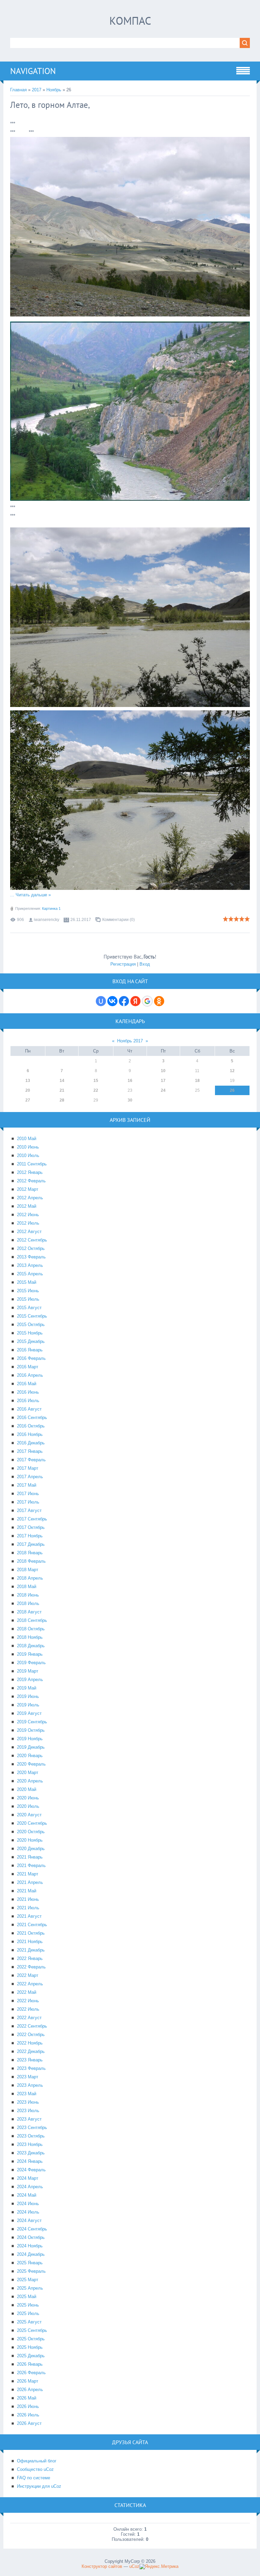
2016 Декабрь (31, 1443)
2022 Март (28, 1975)
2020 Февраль (31, 1764)
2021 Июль (28, 1908)
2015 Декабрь (31, 1341)
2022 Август (29, 2018)
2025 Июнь (28, 2305)
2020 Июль (28, 1806)
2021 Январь (30, 1857)
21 (62, 1090)
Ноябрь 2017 (130, 1041)
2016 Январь (30, 1350)
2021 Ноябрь (30, 1942)
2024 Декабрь (31, 2254)
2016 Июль (28, 1401)
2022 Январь (30, 1958)
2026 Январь (30, 2364)
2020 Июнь (28, 1798)
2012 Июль (28, 1223)
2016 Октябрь (31, 1426)
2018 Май (27, 1587)
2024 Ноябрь (30, 2246)
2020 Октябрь (31, 1832)
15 (96, 1081)
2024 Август (29, 2220)
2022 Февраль (31, 1967)
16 (130, 1081)
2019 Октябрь (31, 1730)
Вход (145, 964)
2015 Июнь (28, 1291)
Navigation (33, 71)
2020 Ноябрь (30, 1840)
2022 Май (27, 1992)
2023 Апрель (30, 2085)
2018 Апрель (30, 1578)
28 (62, 1100)
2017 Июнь (28, 1494)
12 (232, 1071)
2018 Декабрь (31, 1646)
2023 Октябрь (31, 2136)
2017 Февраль (31, 1460)
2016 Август (29, 1409)
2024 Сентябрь (32, 2229)
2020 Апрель (30, 1781)
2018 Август (29, 1612)
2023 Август (29, 2119)
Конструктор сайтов (102, 2566)
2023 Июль (28, 2111)
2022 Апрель (30, 1984)
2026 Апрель (30, 2390)
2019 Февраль (31, 1663)
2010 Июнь (28, 1147)
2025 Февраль (31, 2271)
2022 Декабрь (31, 2051)
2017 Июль (28, 1502)
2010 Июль (28, 1155)
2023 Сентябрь (32, 2128)
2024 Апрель (30, 2187)
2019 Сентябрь (32, 1722)
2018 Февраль (31, 1561)
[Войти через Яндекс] (135, 1001)
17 (163, 1081)
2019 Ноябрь (30, 1739)
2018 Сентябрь (32, 1620)
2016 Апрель (30, 1375)
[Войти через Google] (147, 1001)
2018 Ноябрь (30, 1637)
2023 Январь (30, 2060)
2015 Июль (28, 1299)
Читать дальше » (33, 895)
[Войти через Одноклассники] (159, 1001)
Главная (18, 90)
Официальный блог (37, 2461)
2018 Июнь (28, 1595)
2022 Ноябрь (30, 2043)
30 (130, 1100)
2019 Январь (30, 1654)
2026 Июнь (28, 2406)
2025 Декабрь (31, 2356)
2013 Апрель (30, 1265)
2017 (37, 90)
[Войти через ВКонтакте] (112, 1001)
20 (28, 1090)
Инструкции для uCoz (39, 2486)
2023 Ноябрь (30, 2144)
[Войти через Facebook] (124, 1001)
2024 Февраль (31, 2170)
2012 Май (27, 1206)
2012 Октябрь (31, 1248)
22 (96, 1090)
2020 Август (29, 1815)
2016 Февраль (31, 1358)
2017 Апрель (30, 1477)
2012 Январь (30, 1172)
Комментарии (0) (118, 920)
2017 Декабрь (31, 1544)
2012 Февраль (31, 1181)
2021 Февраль (31, 1865)
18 (197, 1081)
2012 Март (28, 1189)
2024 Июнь (28, 2204)
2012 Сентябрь (32, 1240)
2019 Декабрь (31, 1747)
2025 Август (29, 2322)
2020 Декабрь (31, 1849)
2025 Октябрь (31, 2339)
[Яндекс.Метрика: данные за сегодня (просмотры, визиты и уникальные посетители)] (159, 2567)
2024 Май (27, 2195)
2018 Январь (30, 1553)
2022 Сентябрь (32, 2026)
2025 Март (28, 2280)
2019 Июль (28, 1705)
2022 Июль (28, 2009)
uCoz (134, 2566)
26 (232, 1090)
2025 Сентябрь (32, 2330)
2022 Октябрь (31, 2035)
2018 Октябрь (31, 1629)
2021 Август (29, 1916)
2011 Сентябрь (32, 1164)
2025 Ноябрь (30, 2347)
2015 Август (29, 1308)
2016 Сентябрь (32, 1417)
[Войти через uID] (101, 1001)
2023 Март (28, 2077)
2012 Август (29, 1232)
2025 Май (27, 2297)
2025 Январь (30, 2263)
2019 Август (29, 1713)
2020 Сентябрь (32, 1823)
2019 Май (27, 1688)
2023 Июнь (28, 2102)
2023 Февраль (31, 2068)
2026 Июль (28, 2415)
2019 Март (28, 1671)
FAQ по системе (34, 2478)
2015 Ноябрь (30, 1333)
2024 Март (28, 2178)
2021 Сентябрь (32, 1925)
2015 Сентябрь (32, 1316)
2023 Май (27, 2094)
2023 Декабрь (31, 2153)
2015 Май (27, 1282)
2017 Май (27, 1485)
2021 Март (28, 1874)
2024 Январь (30, 2161)
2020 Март (28, 1773)
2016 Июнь (28, 1392)
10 (163, 1071)
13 (28, 1081)
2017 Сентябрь (32, 1519)
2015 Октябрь (31, 1325)
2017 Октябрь (31, 1527)
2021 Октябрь (31, 1933)
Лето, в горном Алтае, (50, 105)
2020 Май (27, 1789)
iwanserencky (47, 920)
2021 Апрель (30, 1882)
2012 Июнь (28, 1215)
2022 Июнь (28, 2001)
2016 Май (27, 1384)
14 (62, 1081)
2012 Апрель (30, 1198)
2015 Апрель (30, 1274)
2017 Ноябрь (30, 1536)
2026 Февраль (31, 2373)
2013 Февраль (31, 1257)
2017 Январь (30, 1451)
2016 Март (28, 1367)
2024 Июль (28, 2212)
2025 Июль (28, 2313)
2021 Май (27, 1891)
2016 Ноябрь (30, 1434)
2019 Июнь (28, 1696)
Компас (130, 21)
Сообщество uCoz (35, 2469)
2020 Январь (30, 1756)
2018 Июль (28, 1603)
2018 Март (28, 1570)
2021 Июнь (28, 1899)
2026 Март (28, 2381)
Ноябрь (54, 90)
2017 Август (29, 1510)
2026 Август (29, 2423)
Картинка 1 (51, 908)
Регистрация (123, 964)
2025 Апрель (30, 2288)
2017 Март (28, 1468)
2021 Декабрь (31, 1950)
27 (28, 1100)
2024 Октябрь (31, 2237)
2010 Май (27, 1139)
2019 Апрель (30, 1680)
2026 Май (27, 2398)
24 (163, 1090)
